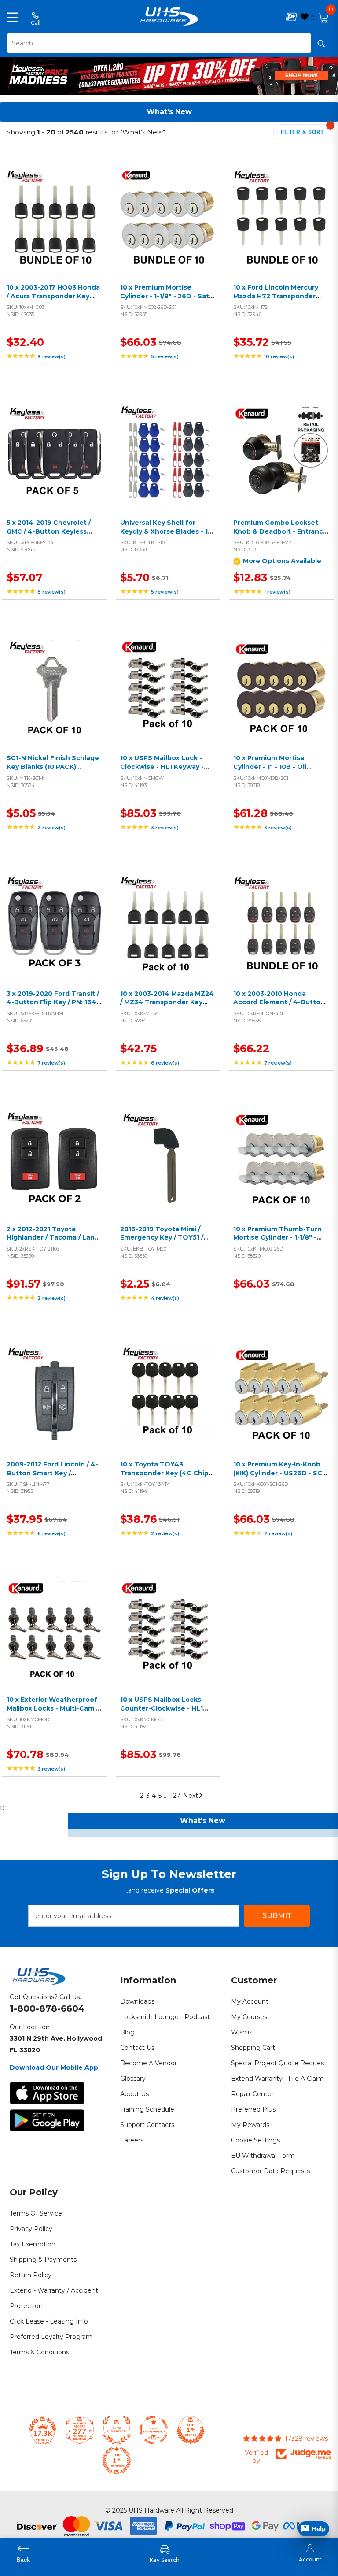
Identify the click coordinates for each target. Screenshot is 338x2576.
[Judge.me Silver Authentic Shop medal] (117, 2430)
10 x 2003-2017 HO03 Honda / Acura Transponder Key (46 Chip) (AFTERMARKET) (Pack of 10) (53, 300)
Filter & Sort (302, 132)
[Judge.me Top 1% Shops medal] (191, 2430)
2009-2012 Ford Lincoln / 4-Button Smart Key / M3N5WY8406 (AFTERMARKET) (52, 1477)
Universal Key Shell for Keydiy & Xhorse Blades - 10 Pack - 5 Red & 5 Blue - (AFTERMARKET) (166, 536)
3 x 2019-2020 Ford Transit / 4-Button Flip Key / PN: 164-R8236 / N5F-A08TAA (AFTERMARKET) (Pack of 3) (53, 1007)
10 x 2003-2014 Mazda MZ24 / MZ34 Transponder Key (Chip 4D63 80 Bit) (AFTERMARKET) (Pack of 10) (168, 1007)
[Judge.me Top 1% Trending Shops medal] (117, 2461)
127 (175, 1796)
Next (191, 1796)
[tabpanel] (169, 74)
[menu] (12, 17)
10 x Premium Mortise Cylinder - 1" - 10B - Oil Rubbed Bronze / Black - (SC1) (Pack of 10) (274, 771)
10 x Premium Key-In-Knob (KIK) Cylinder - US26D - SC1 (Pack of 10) (279, 1473)
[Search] (169, 43)
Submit (277, 1916)
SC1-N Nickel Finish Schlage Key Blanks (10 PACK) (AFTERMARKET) (53, 766)
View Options (279, 463)
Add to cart (52, 228)
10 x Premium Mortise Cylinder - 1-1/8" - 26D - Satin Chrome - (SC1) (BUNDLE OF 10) (168, 300)
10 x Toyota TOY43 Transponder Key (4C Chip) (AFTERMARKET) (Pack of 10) (168, 1473)
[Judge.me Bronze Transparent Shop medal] (154, 2430)
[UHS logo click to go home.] (169, 17)
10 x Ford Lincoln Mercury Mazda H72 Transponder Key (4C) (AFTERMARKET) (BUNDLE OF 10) (276, 300)
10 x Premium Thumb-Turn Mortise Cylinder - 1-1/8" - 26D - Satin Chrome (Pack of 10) (281, 1242)
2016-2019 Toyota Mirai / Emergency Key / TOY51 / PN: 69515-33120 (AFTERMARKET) (162, 1242)
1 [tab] (169, 89)
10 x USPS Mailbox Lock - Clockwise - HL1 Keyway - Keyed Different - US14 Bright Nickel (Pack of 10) (162, 771)
